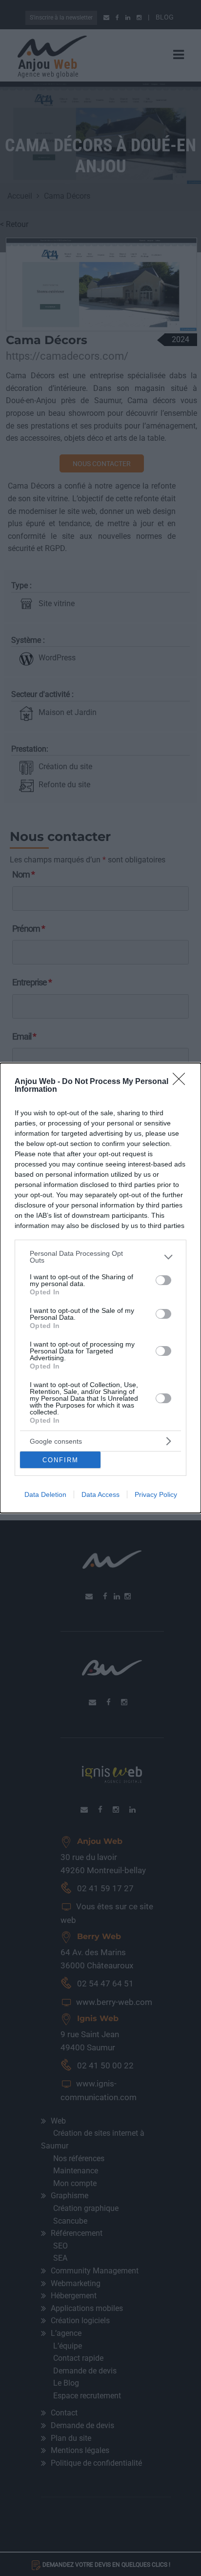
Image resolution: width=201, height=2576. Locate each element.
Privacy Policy (156, 1494)
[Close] (182, 1082)
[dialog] (100, 1288)
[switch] (163, 1280)
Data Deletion (45, 1494)
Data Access (100, 1494)
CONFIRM (60, 1460)
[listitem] (100, 1257)
